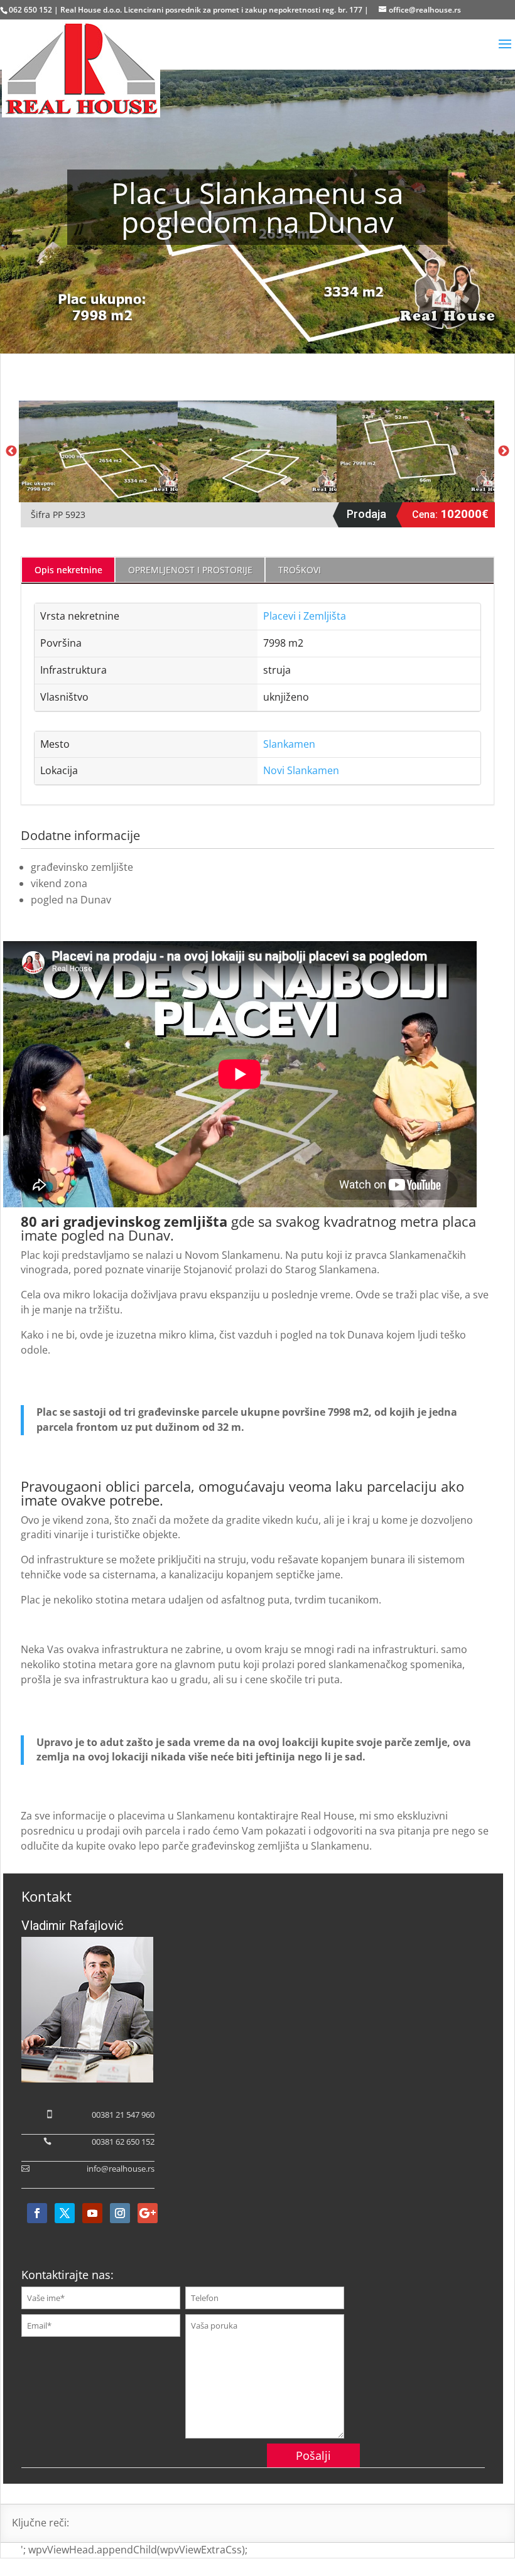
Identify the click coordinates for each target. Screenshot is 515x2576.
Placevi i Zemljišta (305, 616)
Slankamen (289, 744)
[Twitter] (65, 2213)
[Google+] (148, 2213)
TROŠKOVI (300, 570)
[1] (98, 451)
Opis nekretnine (68, 570)
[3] (416, 451)
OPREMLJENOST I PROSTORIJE (190, 570)
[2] (257, 451)
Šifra (42, 515)
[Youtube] (92, 2213)
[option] (98, 451)
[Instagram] (120, 2213)
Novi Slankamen (301, 770)
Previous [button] (11, 451)
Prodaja (366, 514)
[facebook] (37, 2213)
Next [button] (504, 451)
